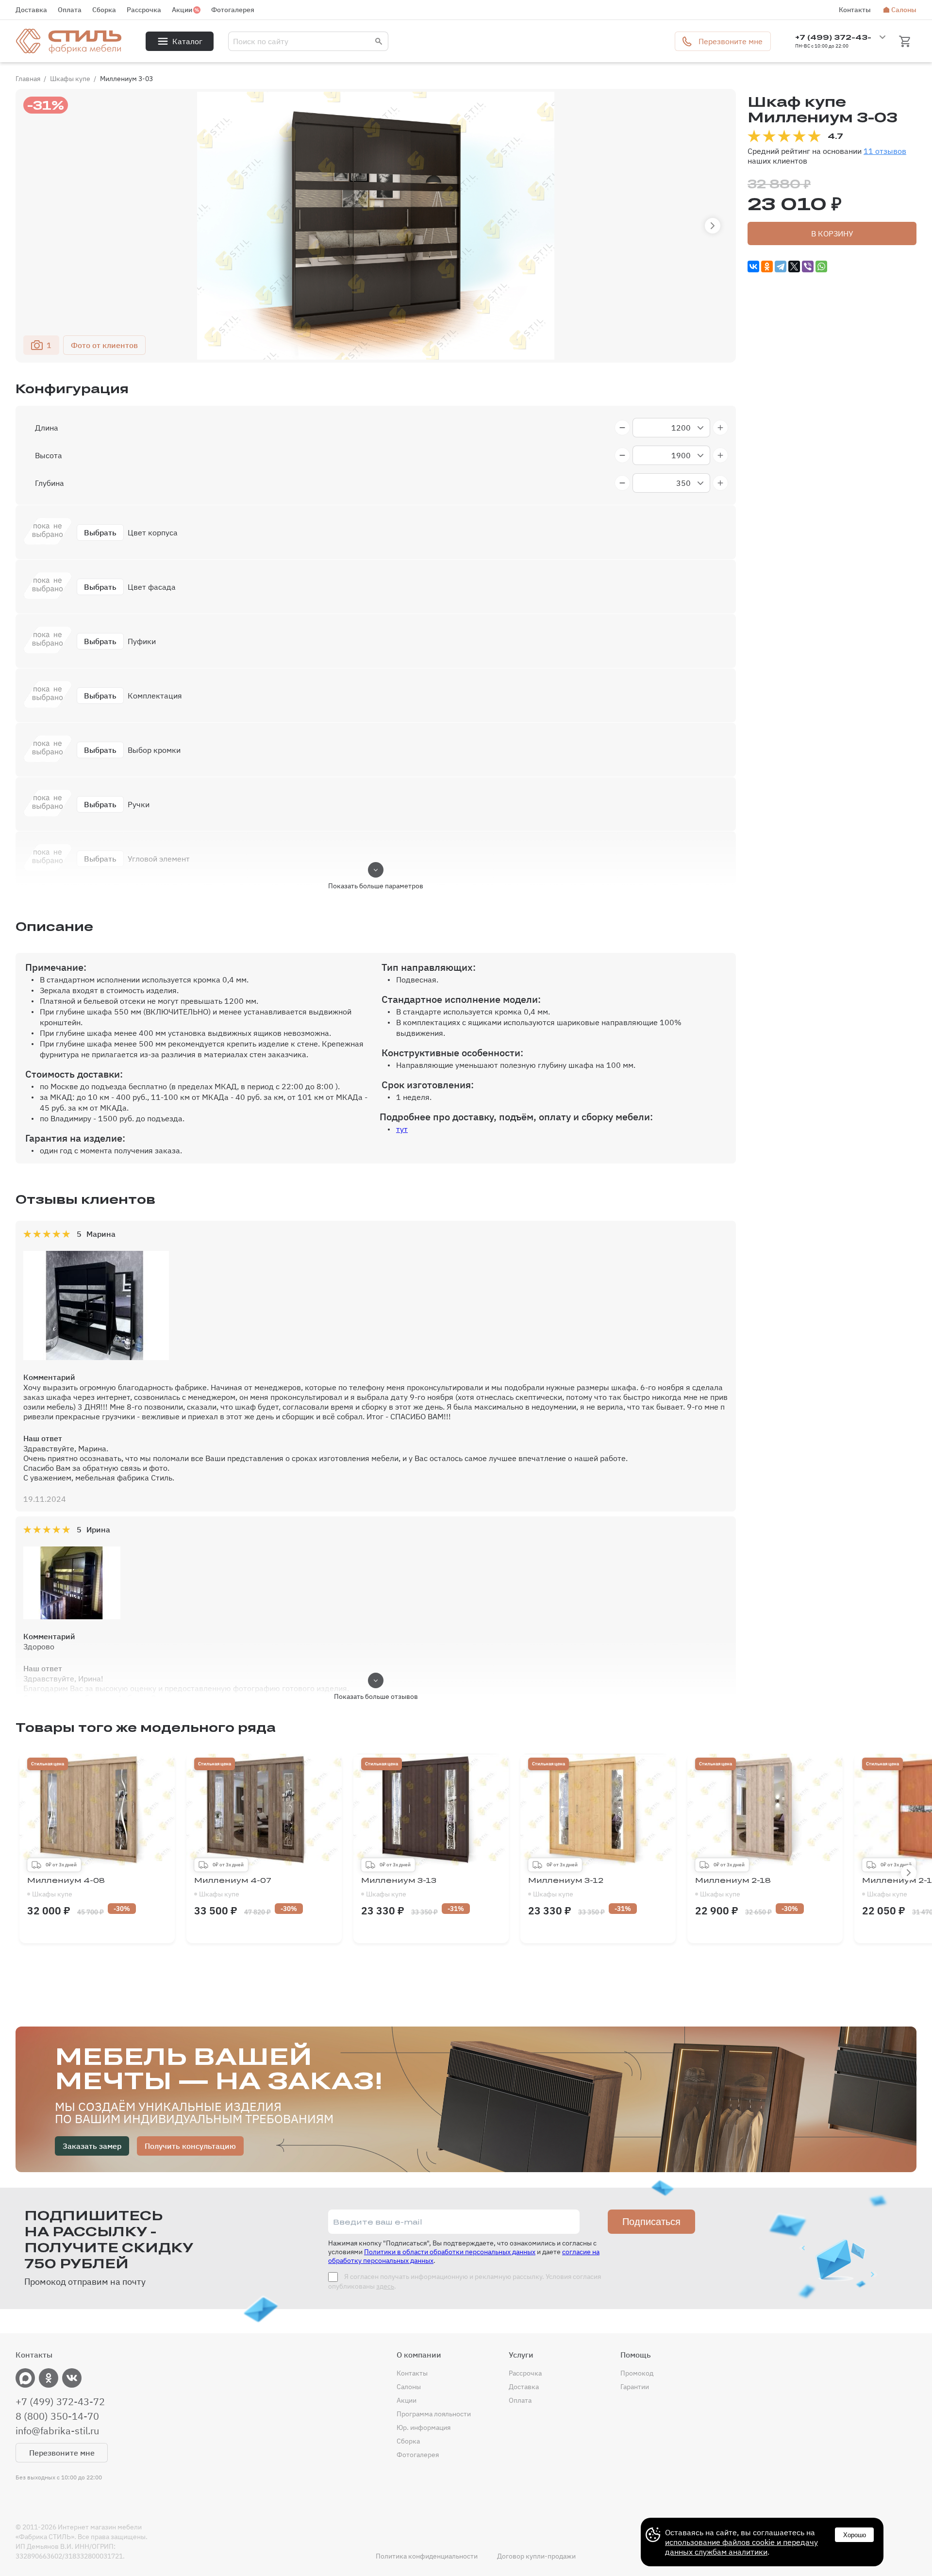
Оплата (70, 10)
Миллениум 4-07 (233, 1887)
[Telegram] (781, 266)
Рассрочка (144, 10)
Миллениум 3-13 (399, 1887)
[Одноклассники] (767, 266)
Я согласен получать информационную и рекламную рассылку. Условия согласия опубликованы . (465, 2281)
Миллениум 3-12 (566, 1887)
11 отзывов (885, 151)
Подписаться (651, 2222)
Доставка (31, 10)
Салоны (904, 10)
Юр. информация (424, 2427)
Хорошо (855, 2535)
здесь (385, 2286)
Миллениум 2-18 (733, 1887)
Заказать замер (92, 2146)
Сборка (104, 10)
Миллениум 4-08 (66, 1887)
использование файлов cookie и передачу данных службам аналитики (741, 2547)
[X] (794, 266)
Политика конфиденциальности (427, 2556)
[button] (713, 226)
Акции (182, 10)
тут (402, 1129)
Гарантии (635, 2387)
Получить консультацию (190, 2146)
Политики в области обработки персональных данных (450, 2252)
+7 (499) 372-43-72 (60, 2402)
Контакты (855, 10)
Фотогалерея (233, 10)
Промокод (637, 2373)
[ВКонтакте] (753, 266)
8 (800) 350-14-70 (57, 2416)
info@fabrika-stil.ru (57, 2431)
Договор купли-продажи (536, 2556)
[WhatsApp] (821, 266)
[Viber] (808, 266)
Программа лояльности (434, 2414)
